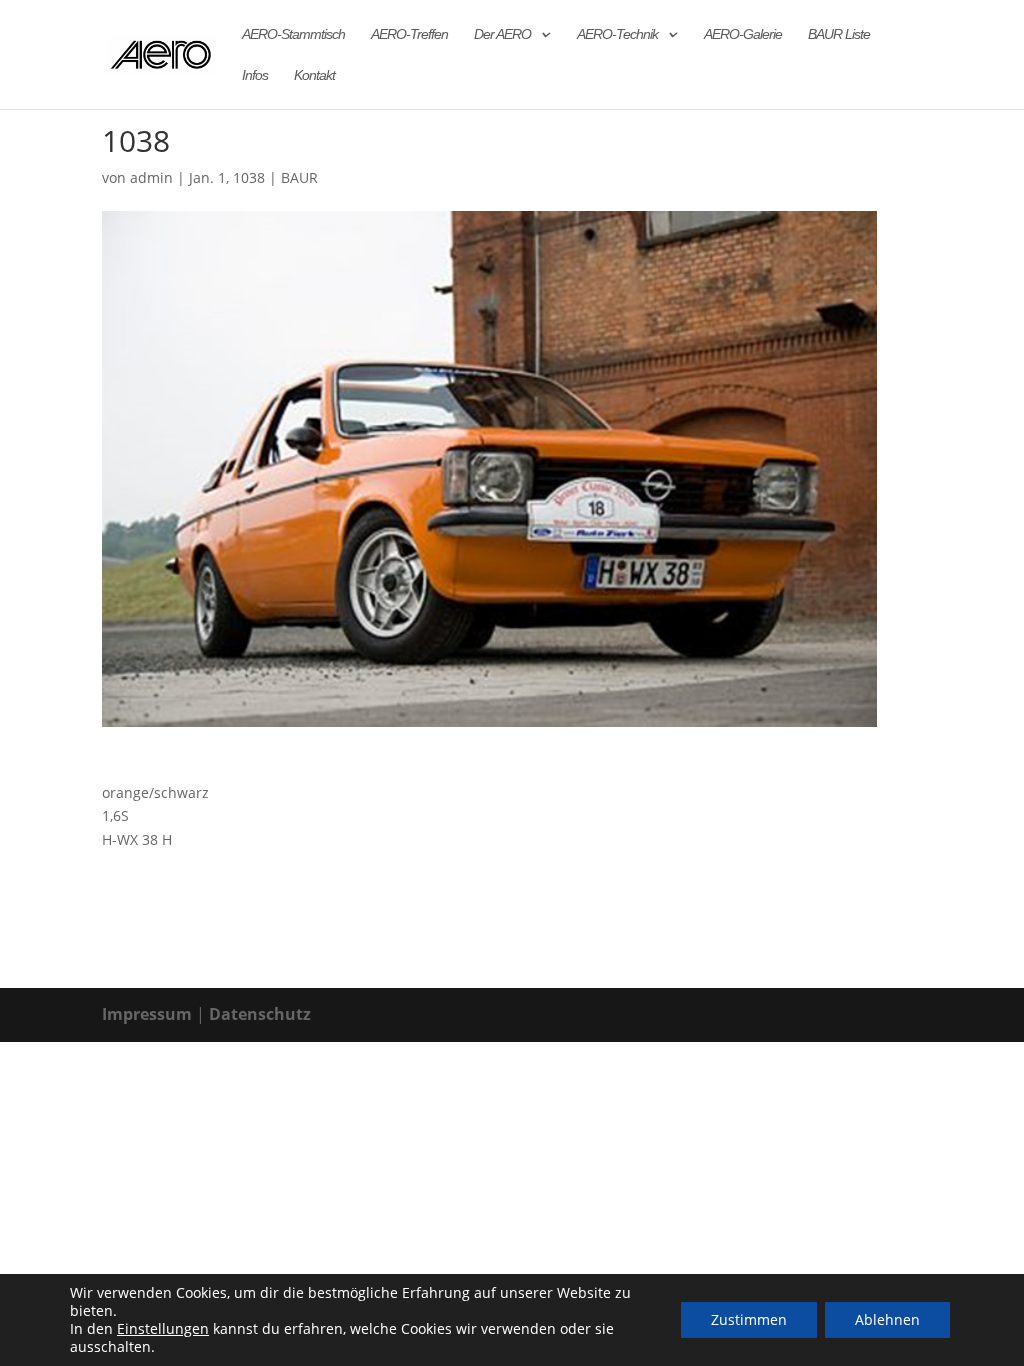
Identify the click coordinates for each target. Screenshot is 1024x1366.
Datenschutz (260, 1014)
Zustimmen (749, 1319)
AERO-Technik (617, 34)
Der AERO (502, 34)
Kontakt (314, 75)
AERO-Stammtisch (293, 34)
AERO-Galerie (743, 34)
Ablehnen (887, 1319)
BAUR (299, 177)
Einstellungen (163, 1329)
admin (151, 177)
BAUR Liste (839, 34)
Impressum (147, 1014)
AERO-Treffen (409, 34)
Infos (255, 75)
